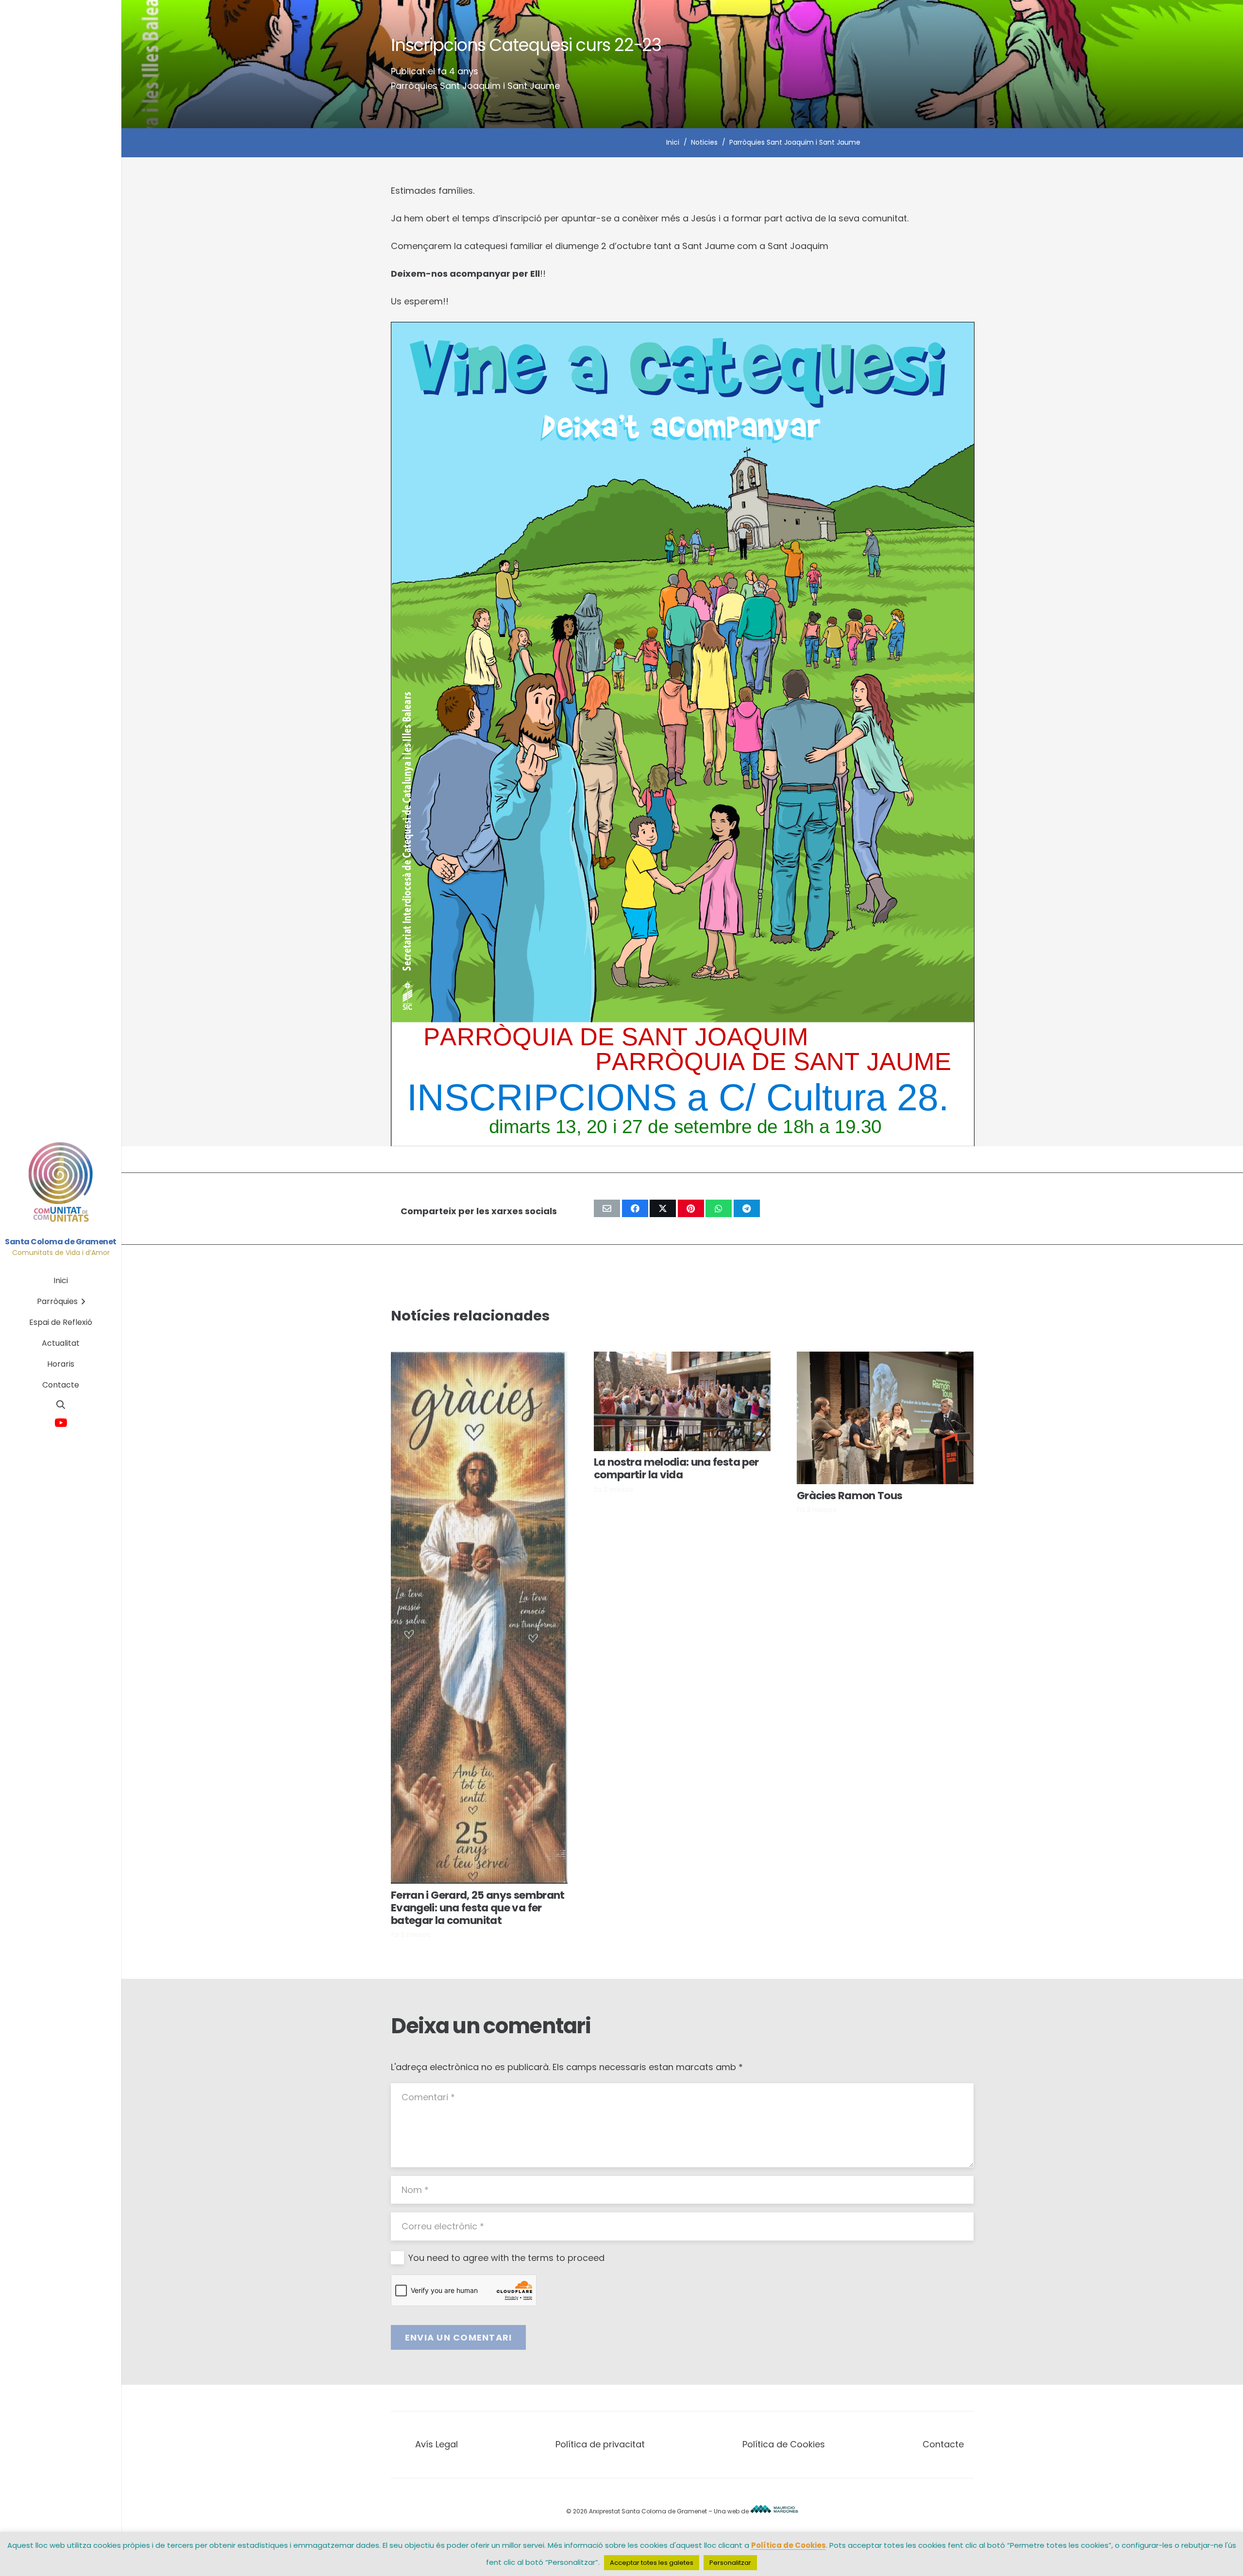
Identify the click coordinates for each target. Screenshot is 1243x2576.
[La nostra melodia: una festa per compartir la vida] (682, 1401)
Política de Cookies (784, 2444)
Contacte (943, 2444)
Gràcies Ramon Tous (849, 1496)
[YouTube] (61, 1423)
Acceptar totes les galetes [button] (652, 2563)
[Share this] (635, 1208)
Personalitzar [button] (730, 2563)
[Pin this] (691, 1208)
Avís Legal (437, 2444)
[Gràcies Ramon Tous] (885, 1418)
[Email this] (607, 1208)
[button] (61, 1405)
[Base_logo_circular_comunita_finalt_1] (61, 1183)
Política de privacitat (600, 2444)
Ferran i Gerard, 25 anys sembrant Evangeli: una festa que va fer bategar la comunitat (478, 1908)
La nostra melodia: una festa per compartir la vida (676, 1468)
